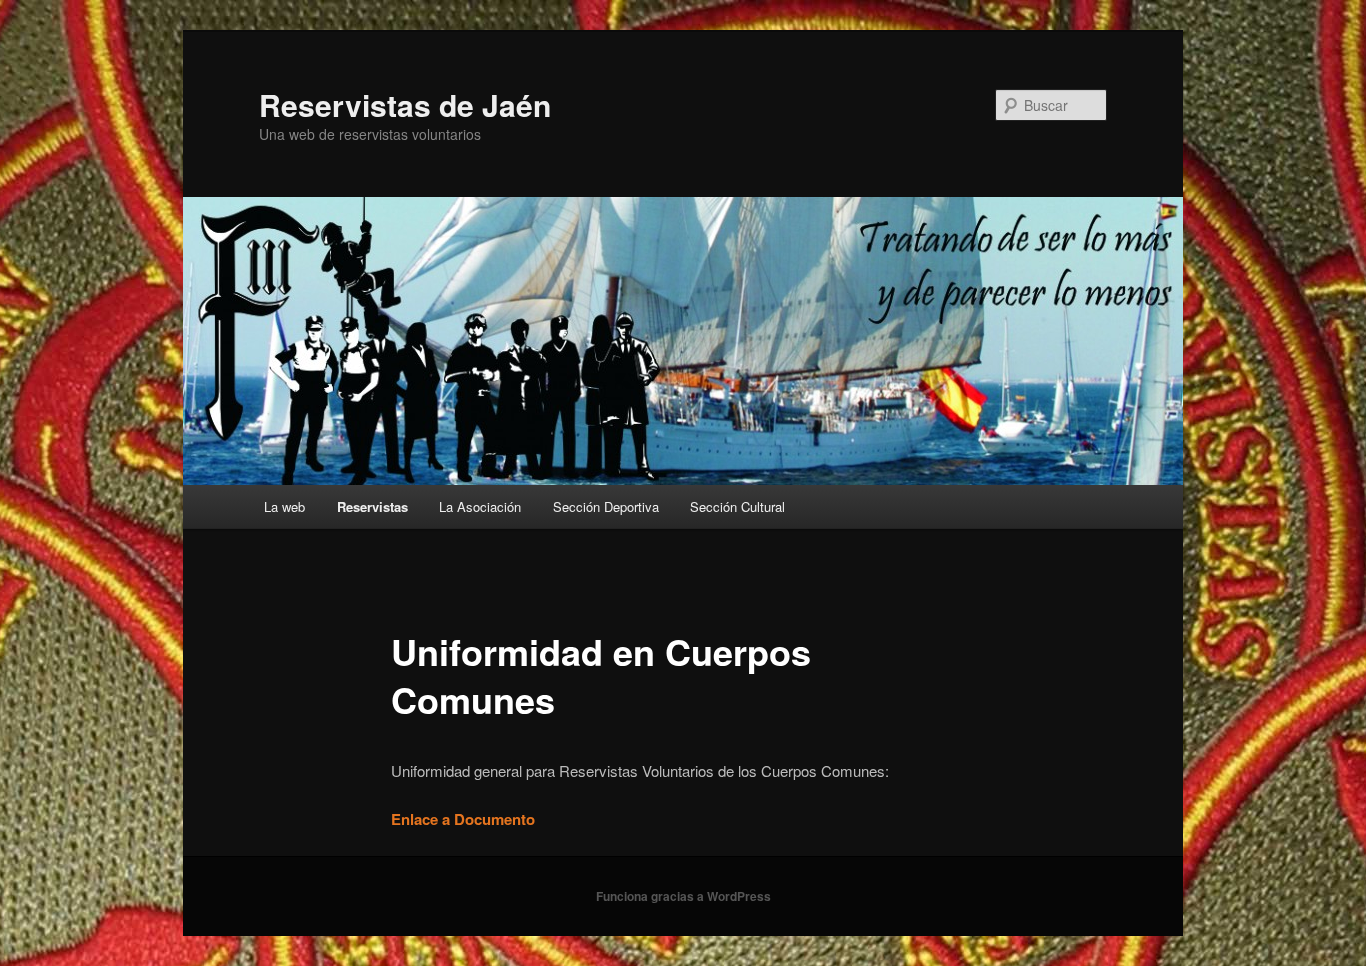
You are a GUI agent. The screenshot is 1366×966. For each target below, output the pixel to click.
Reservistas (372, 506)
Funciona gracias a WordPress (683, 896)
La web (284, 506)
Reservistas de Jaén (405, 104)
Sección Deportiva (606, 506)
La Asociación (480, 506)
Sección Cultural (737, 506)
